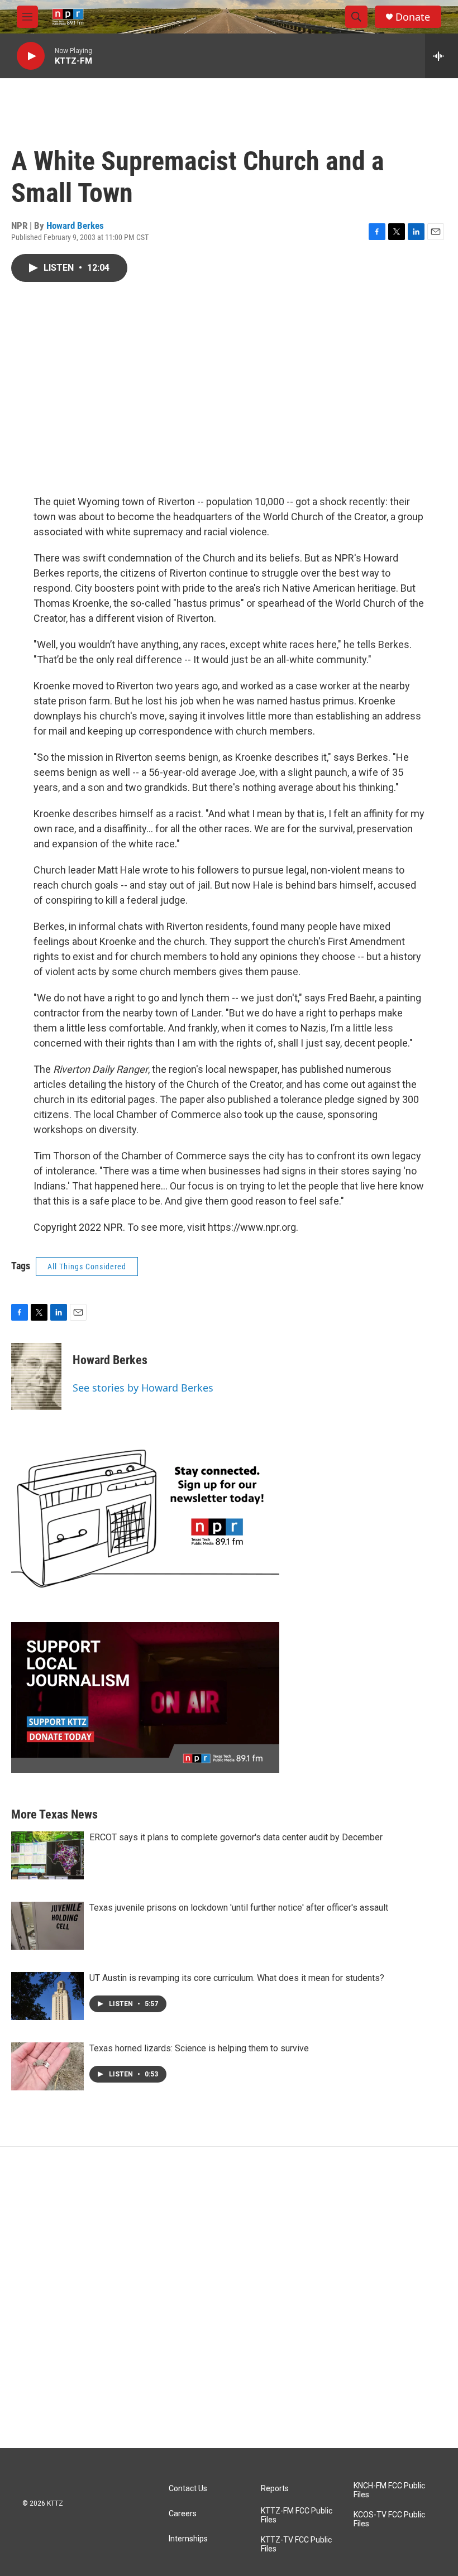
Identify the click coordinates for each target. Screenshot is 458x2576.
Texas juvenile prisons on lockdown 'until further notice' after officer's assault (239, 1908)
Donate (413, 17)
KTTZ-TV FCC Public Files (296, 2544)
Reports (275, 2489)
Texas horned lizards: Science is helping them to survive (199, 2048)
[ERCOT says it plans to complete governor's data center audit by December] (47, 1855)
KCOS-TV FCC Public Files (389, 2519)
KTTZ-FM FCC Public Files (297, 2515)
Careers (183, 2514)
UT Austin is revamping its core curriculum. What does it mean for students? (237, 1978)
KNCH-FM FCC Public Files (389, 2490)
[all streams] (442, 56)
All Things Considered (87, 1267)
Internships (188, 2539)
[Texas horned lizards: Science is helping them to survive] (47, 2066)
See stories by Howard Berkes (143, 1388)
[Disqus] (229, 2297)
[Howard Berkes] (36, 1376)
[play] (31, 56)
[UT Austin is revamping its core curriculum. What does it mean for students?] (47, 1996)
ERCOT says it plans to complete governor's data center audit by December (236, 1837)
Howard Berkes (75, 226)
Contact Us (188, 2489)
